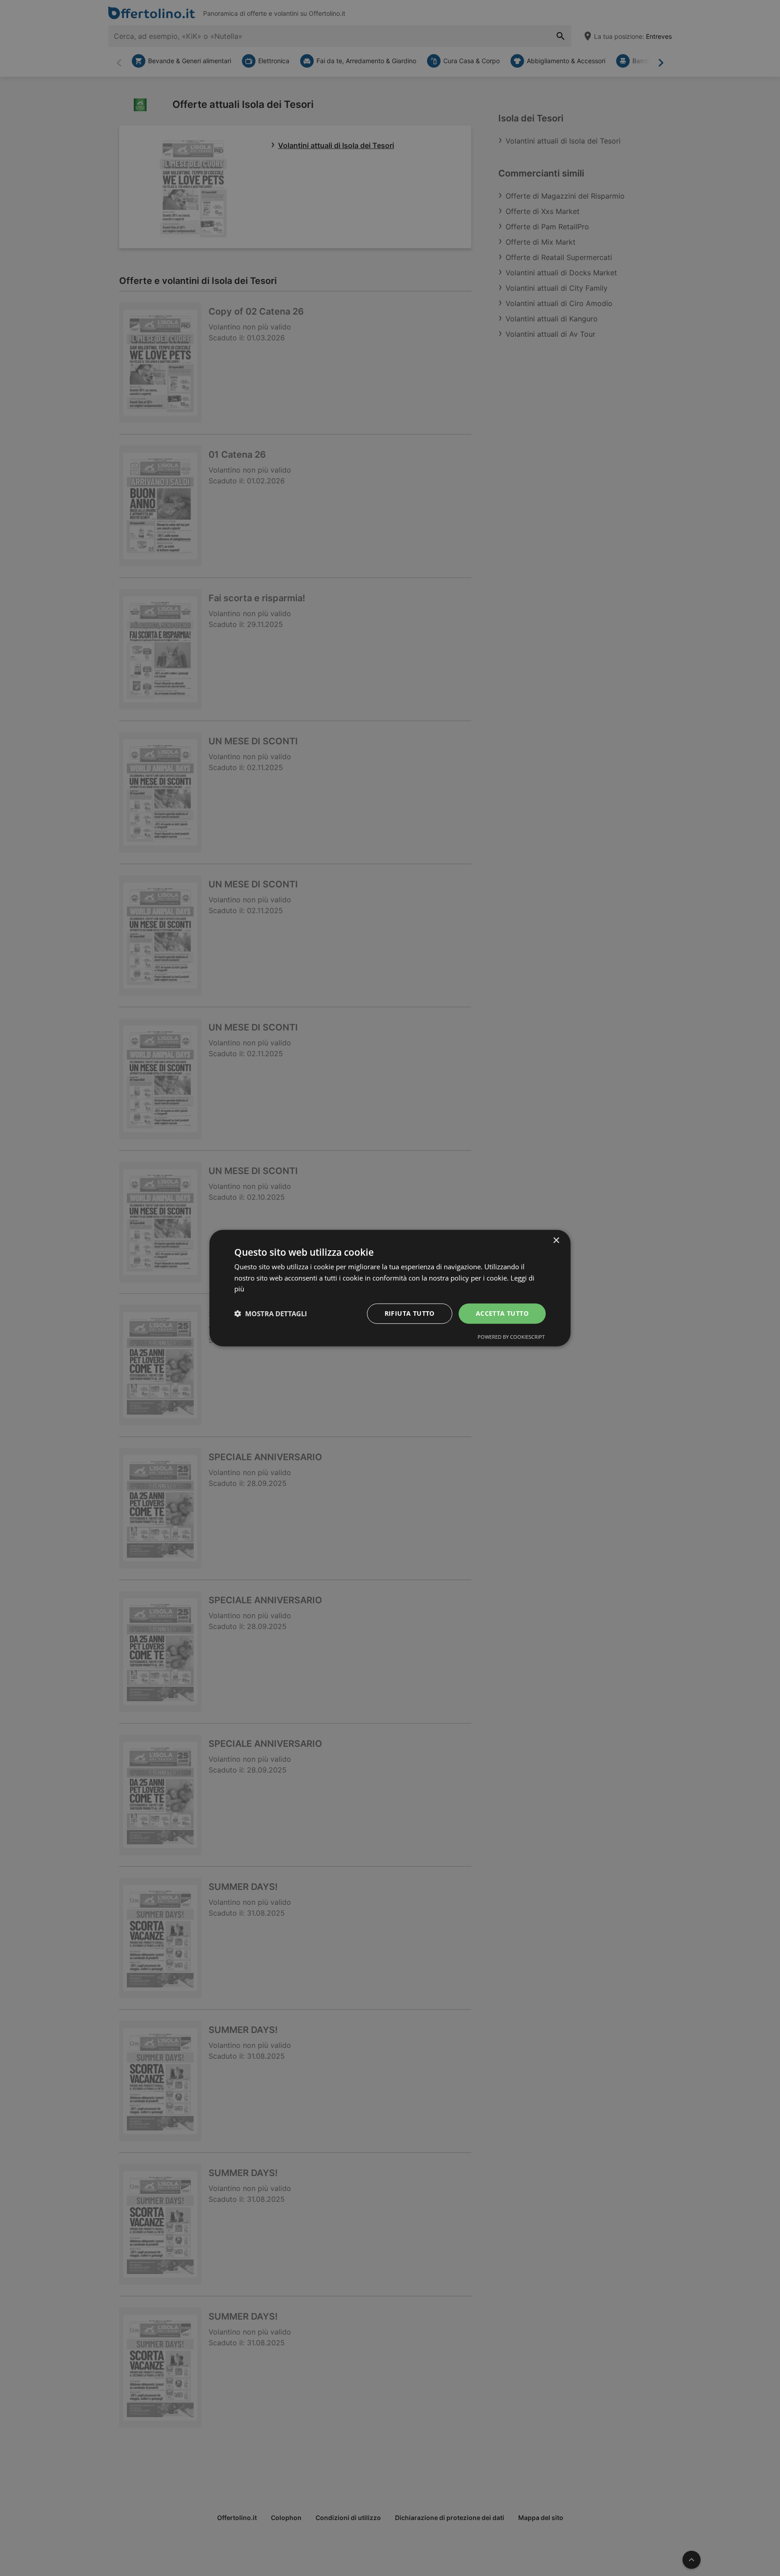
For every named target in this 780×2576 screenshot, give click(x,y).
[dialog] (390, 1288)
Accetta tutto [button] (502, 1313)
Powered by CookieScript (511, 1337)
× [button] (556, 1240)
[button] (271, 1314)
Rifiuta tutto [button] (410, 1313)
